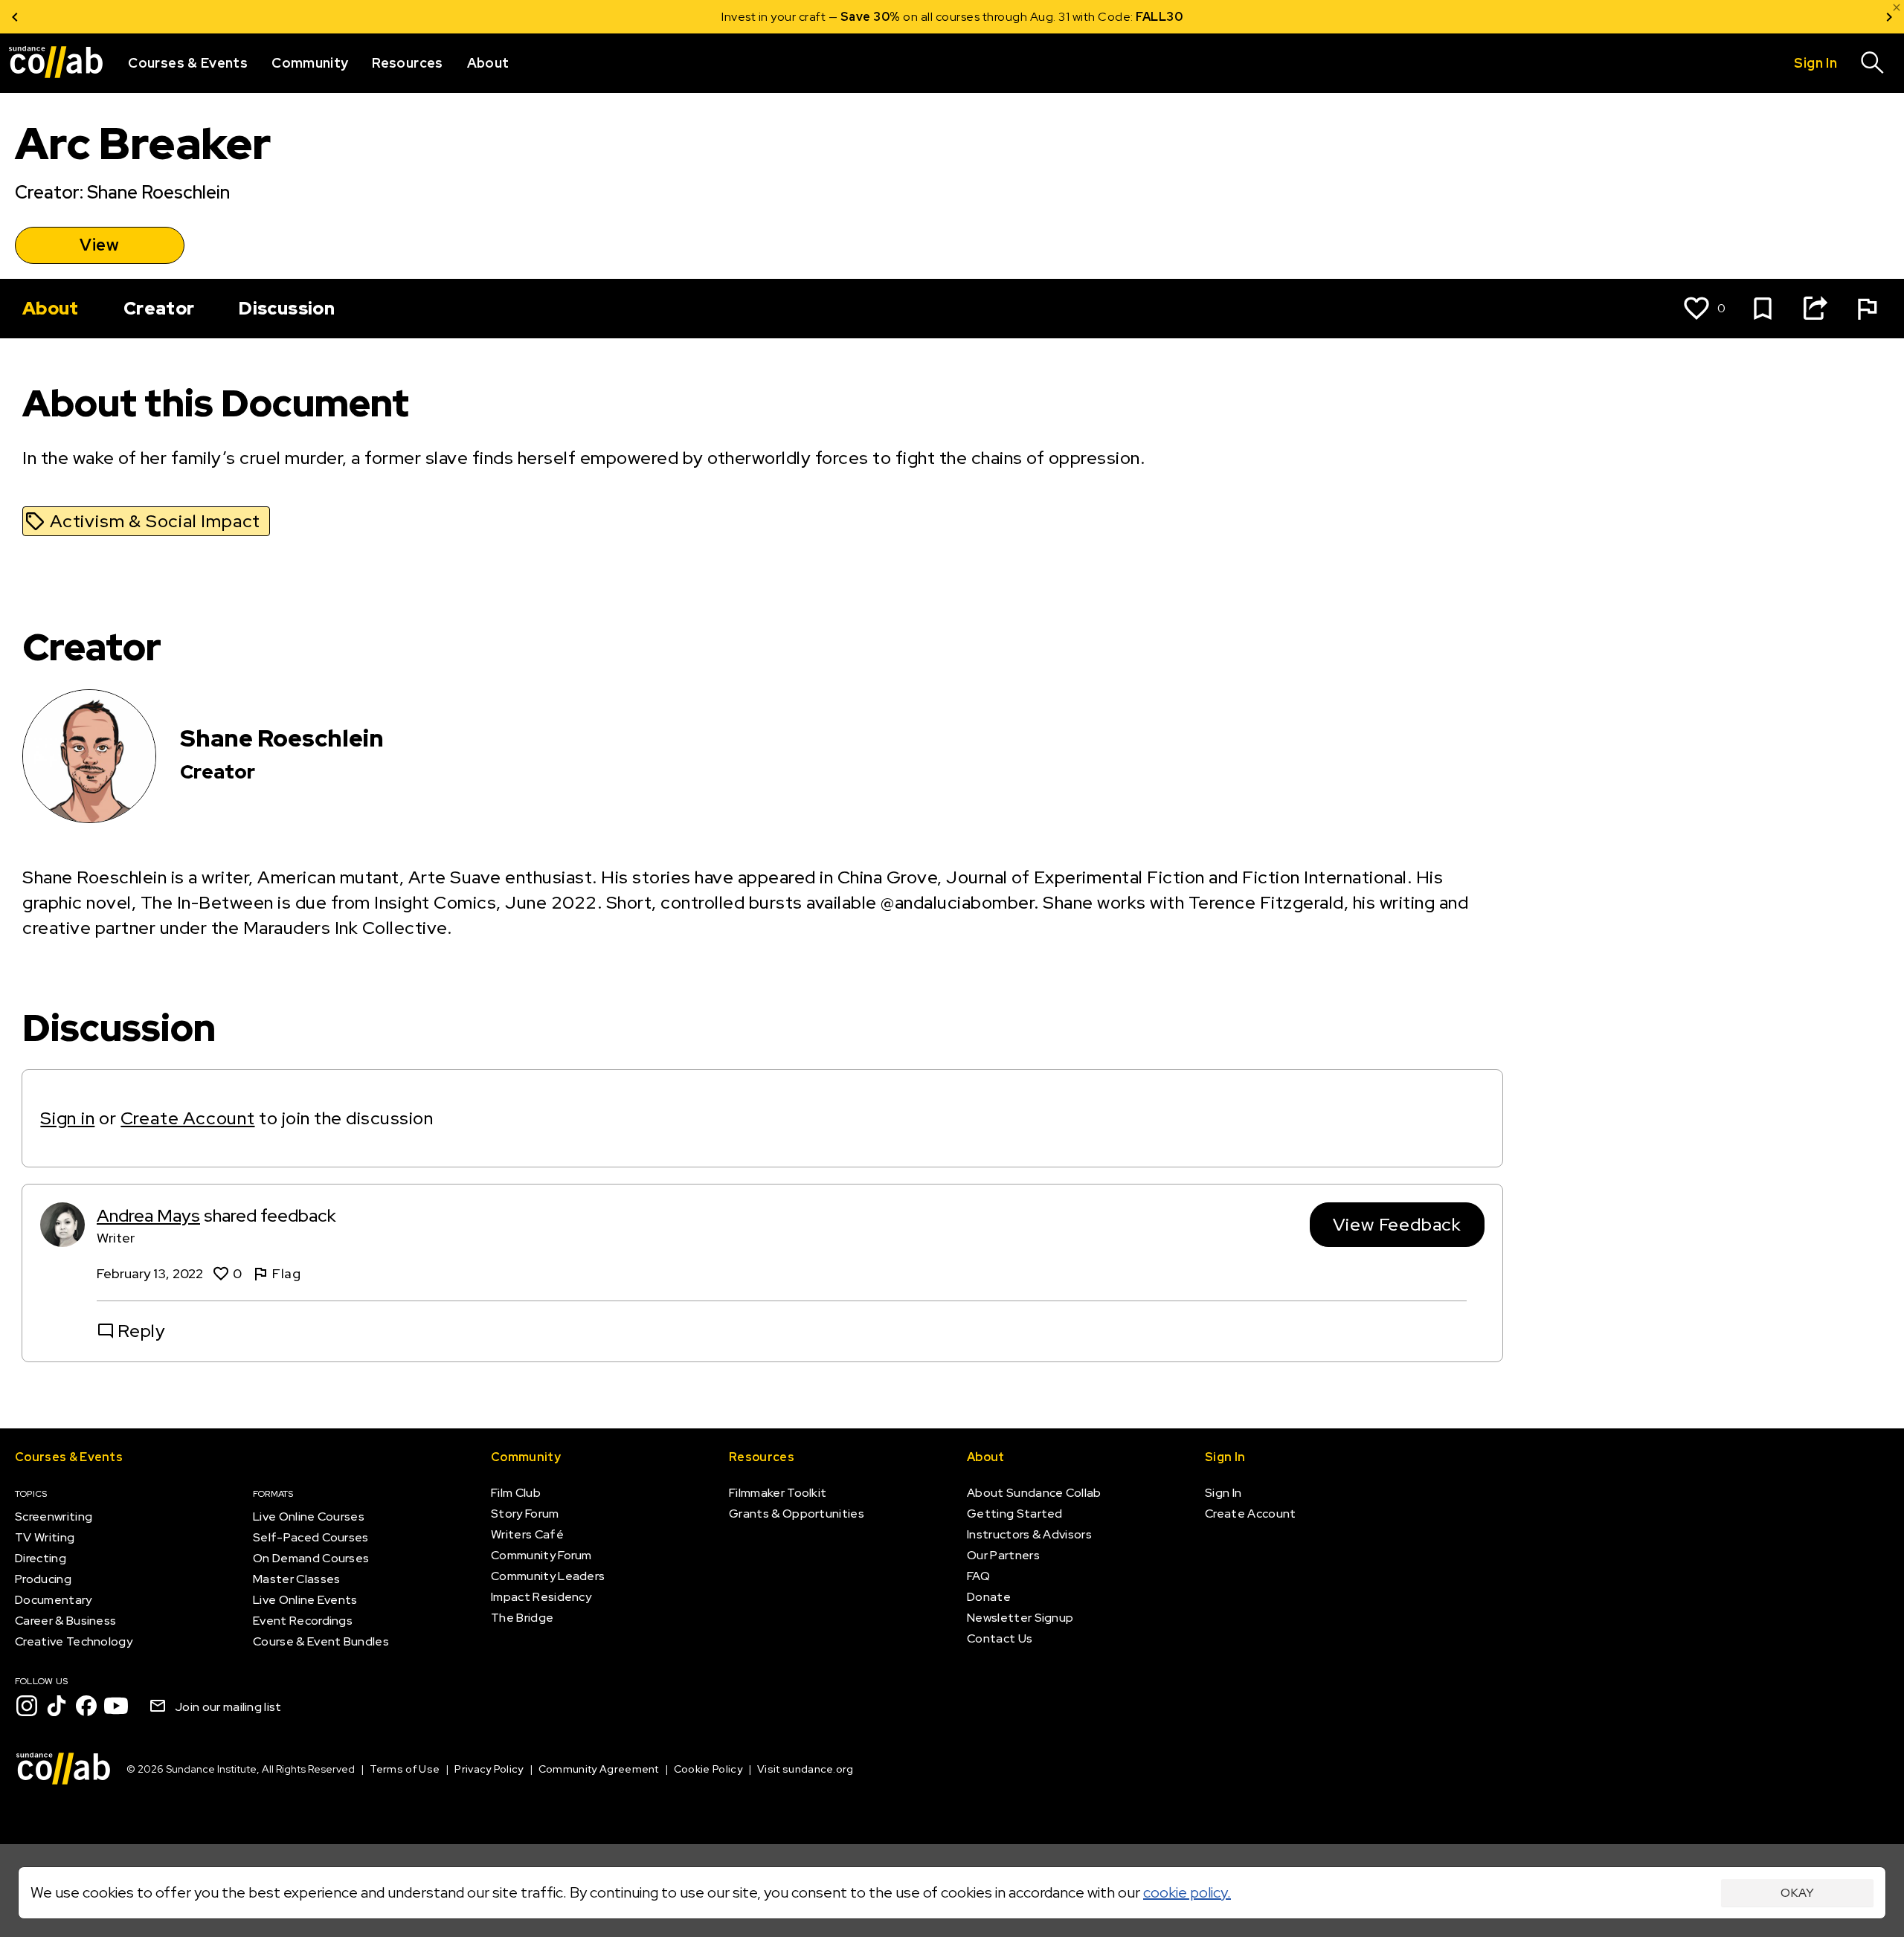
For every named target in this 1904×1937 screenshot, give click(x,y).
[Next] (1889, 17)
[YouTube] (116, 1706)
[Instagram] (27, 1706)
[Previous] (15, 17)
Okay (1797, 1893)
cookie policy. (1187, 1892)
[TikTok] (57, 1706)
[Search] (1873, 63)
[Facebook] (86, 1706)
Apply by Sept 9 (1130, 17)
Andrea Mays (148, 1215)
